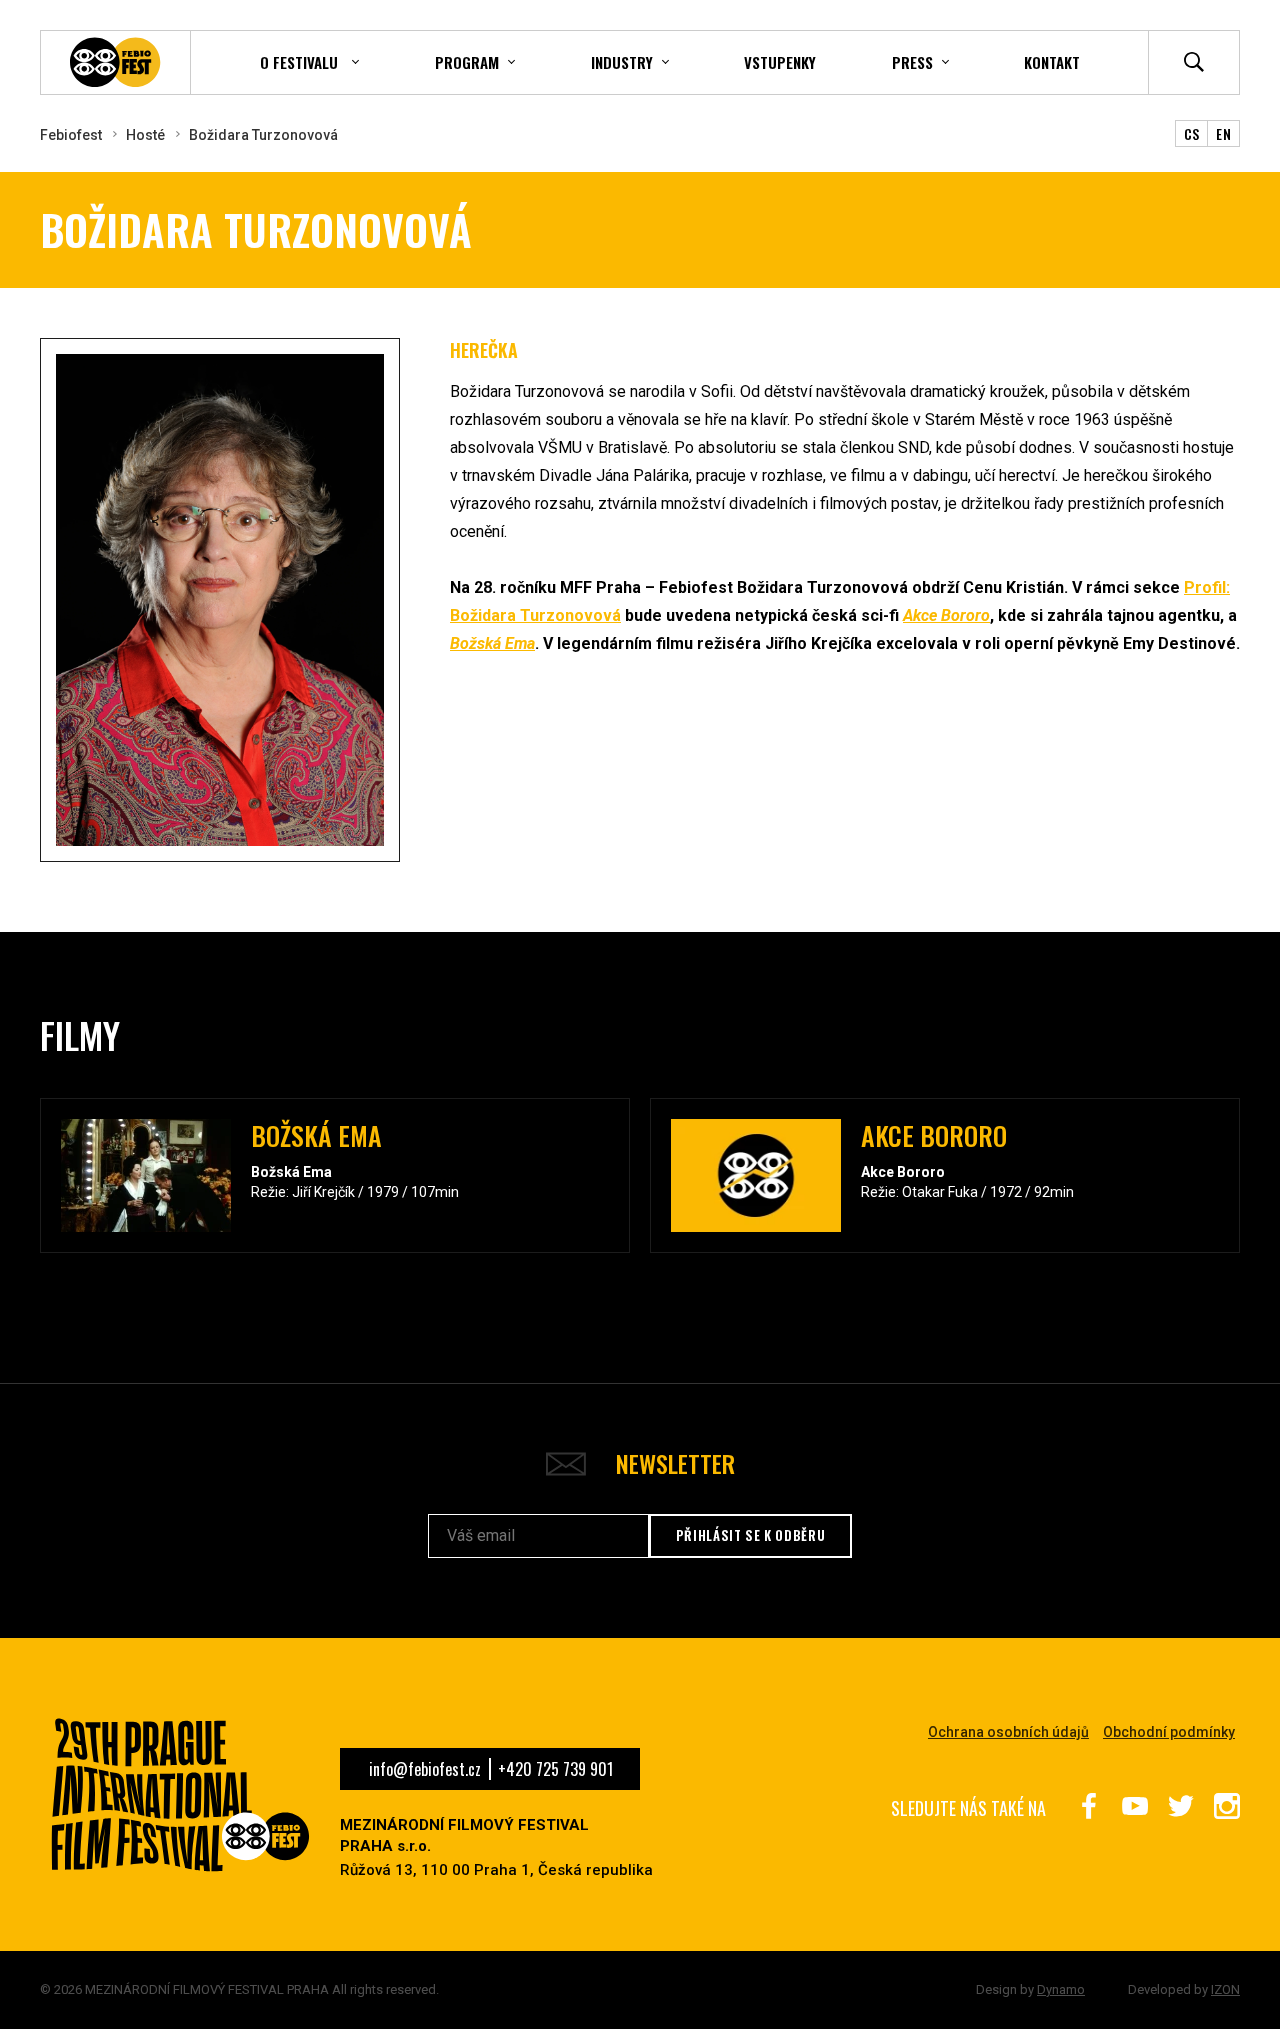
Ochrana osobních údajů (1008, 1732)
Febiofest (71, 135)
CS (1192, 133)
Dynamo (1061, 1989)
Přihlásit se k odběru (751, 1535)
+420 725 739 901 (555, 1769)
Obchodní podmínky (1169, 1732)
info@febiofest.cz (425, 1769)
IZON (1225, 1989)
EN (1223, 133)
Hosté (145, 135)
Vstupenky (780, 62)
